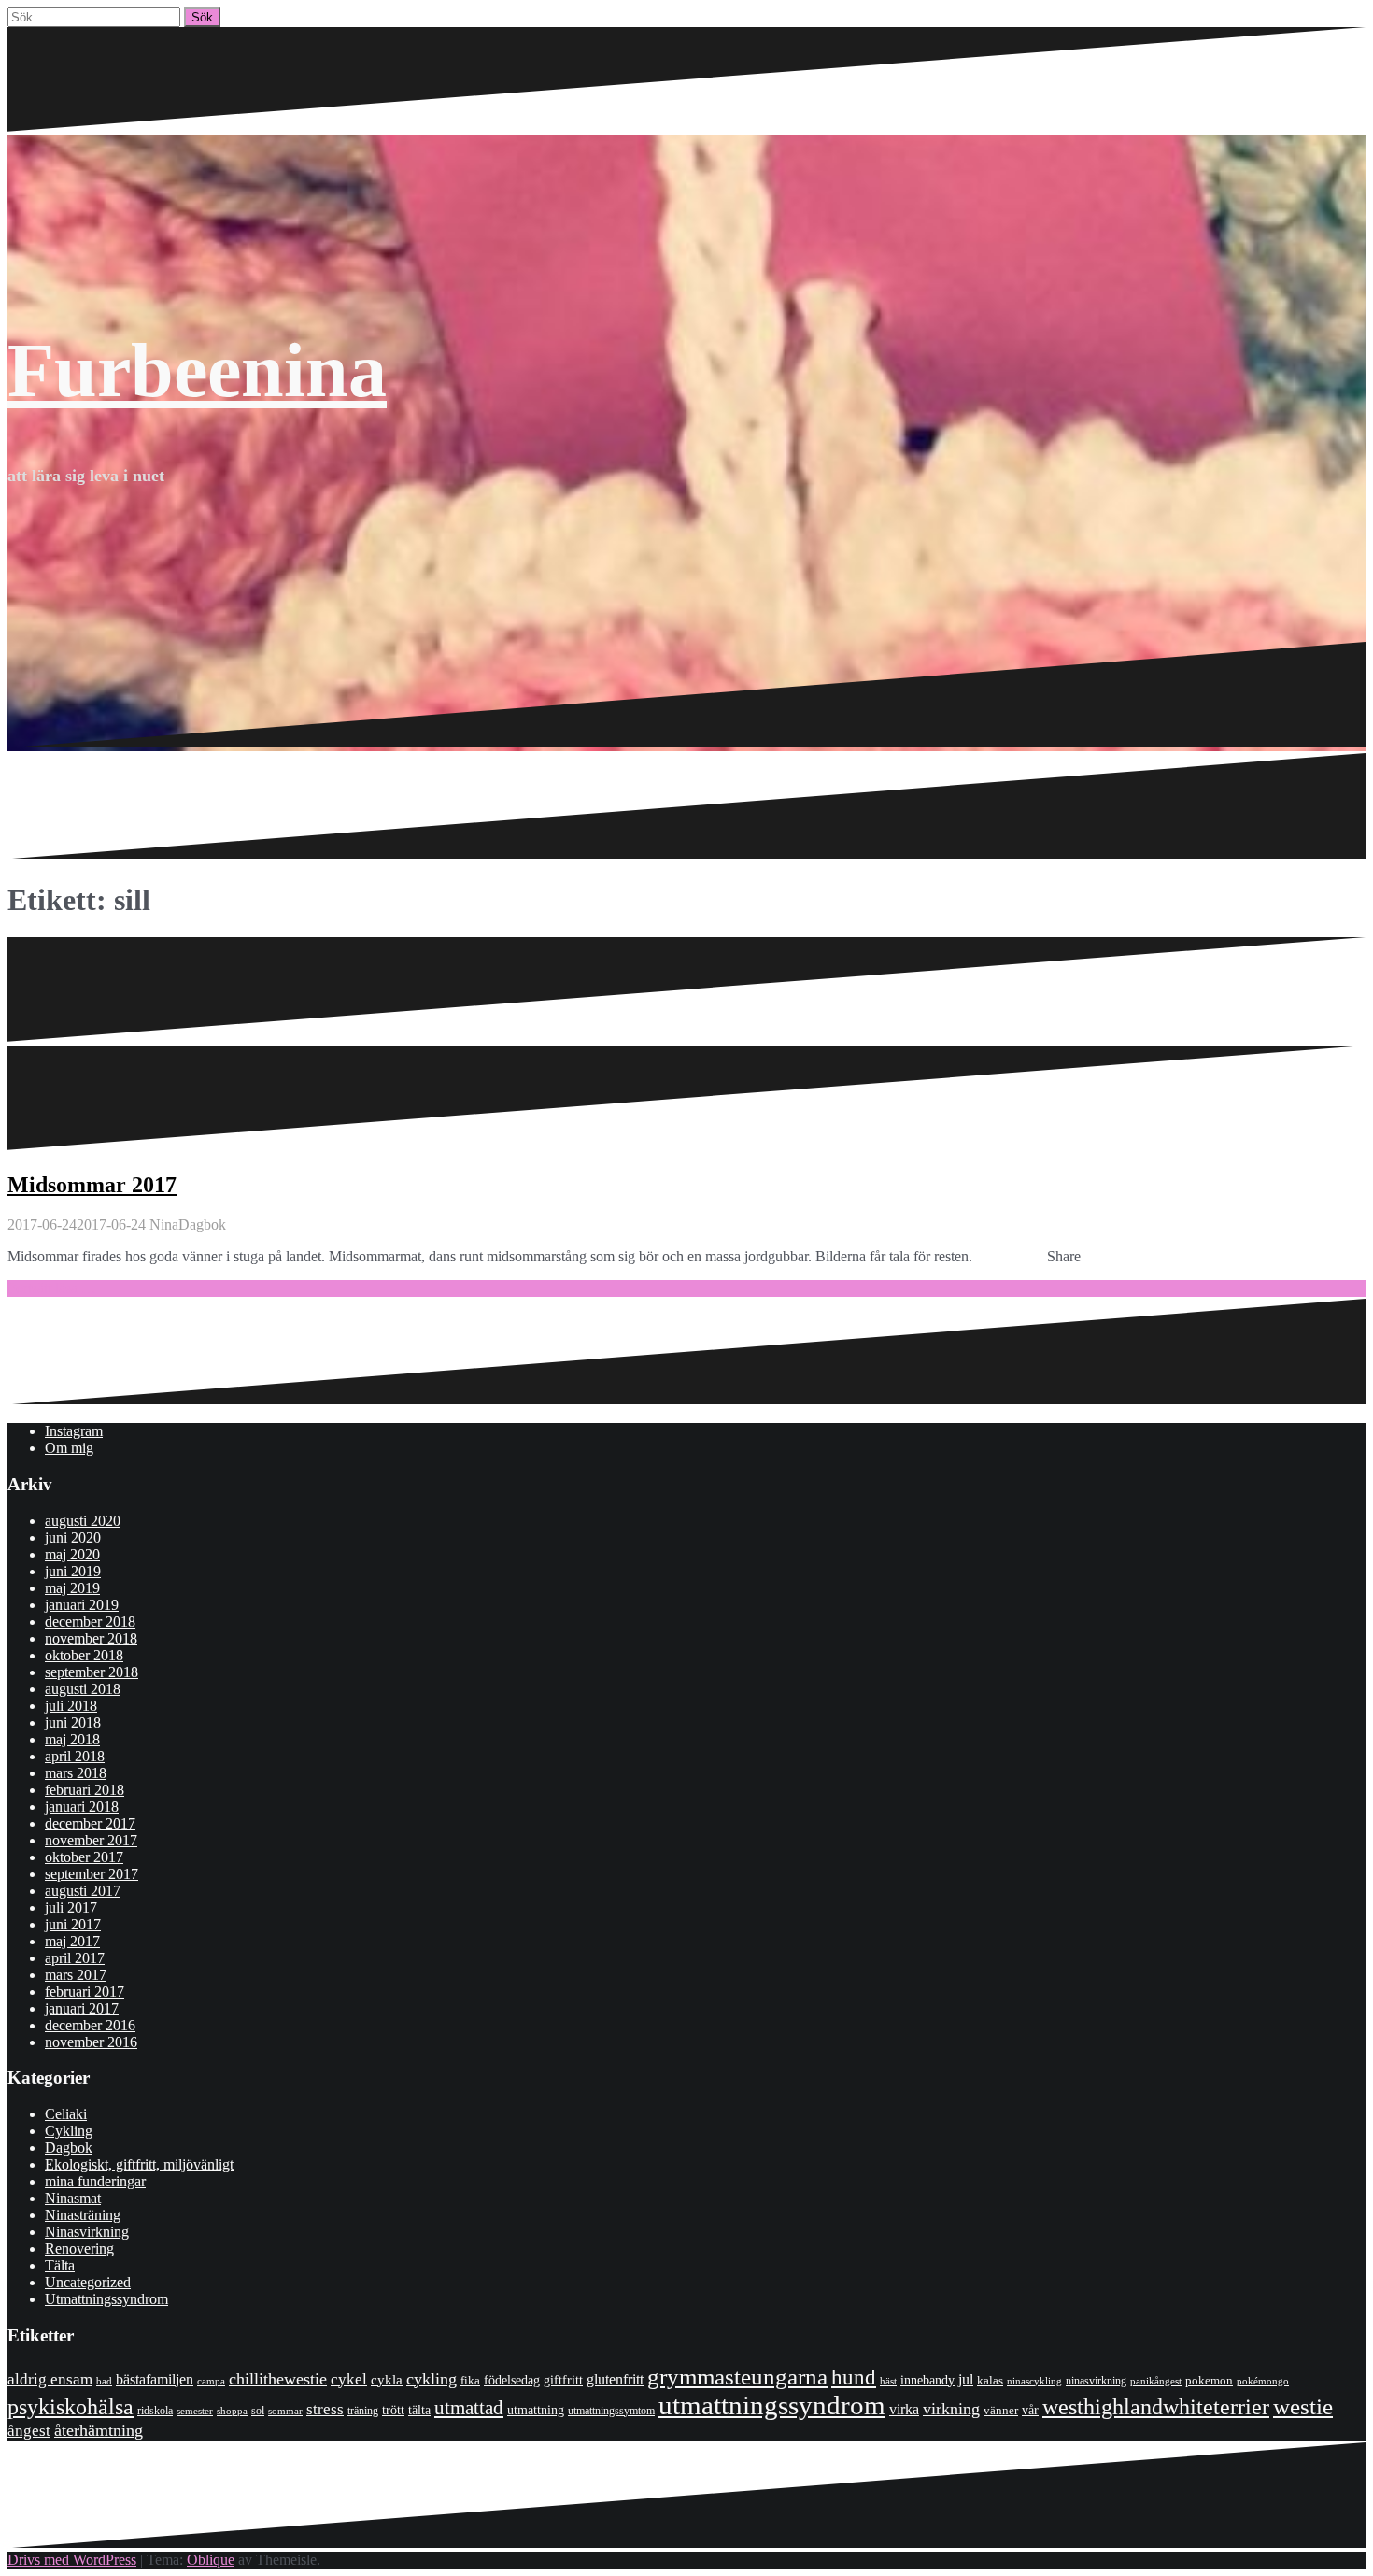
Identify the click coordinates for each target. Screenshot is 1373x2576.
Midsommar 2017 (92, 1185)
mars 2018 (76, 1773)
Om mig (69, 1448)
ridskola (155, 2411)
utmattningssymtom (611, 2411)
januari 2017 (82, 2008)
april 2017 (75, 1958)
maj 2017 (72, 1941)
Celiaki (66, 2114)
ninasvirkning (1096, 2381)
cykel (349, 2379)
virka (904, 2409)
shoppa (232, 2411)
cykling (432, 2379)
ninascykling (1034, 2381)
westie (1303, 2406)
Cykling (69, 2131)
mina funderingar (95, 2181)
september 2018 (92, 1672)
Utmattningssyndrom (106, 2299)
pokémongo (1263, 2381)
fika (470, 2380)
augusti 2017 (83, 1891)
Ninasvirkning (87, 2232)
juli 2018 (71, 1706)
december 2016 (90, 2025)
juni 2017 (73, 1924)
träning (363, 2411)
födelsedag (512, 2380)
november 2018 (91, 1638)
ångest (29, 2431)
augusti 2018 (83, 1689)
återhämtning (99, 2430)
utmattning (536, 2410)
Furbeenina (197, 370)
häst (888, 2381)
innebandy (927, 2380)
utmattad (469, 2408)
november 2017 (91, 1840)
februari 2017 (85, 1992)
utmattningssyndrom (772, 2405)
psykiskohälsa (71, 2407)
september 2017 (92, 1874)
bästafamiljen (155, 2379)
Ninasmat (73, 2198)
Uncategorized (88, 2282)
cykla (387, 2379)
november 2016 (91, 2042)
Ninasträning (83, 2215)
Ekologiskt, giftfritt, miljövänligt (139, 2164)
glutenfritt (615, 2379)
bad (104, 2381)
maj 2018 (72, 1739)
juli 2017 (71, 1907)
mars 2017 (76, 1975)
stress (325, 2409)
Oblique (211, 2560)
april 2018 (75, 1756)
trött (393, 2410)
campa (211, 2381)
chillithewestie (278, 2379)
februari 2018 (85, 1790)
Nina (164, 1224)
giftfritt (563, 2380)
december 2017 (90, 1823)
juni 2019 (73, 1571)
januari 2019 (82, 1605)
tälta (419, 2410)
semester (195, 2411)
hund (854, 2377)
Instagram (74, 1431)
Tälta (60, 2265)
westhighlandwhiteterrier (1156, 2406)
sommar (285, 2411)
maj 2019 (72, 1588)
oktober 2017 (84, 1857)
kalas (990, 2380)
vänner (1001, 2410)
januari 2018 (82, 1807)
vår (1030, 2410)
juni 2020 (73, 1537)
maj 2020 (72, 1554)
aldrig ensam (50, 2379)
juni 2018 (73, 1722)
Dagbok (202, 1224)
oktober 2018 (84, 1655)
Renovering (79, 2249)
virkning (951, 2409)
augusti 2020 (83, 1521)
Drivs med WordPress (72, 2560)
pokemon (1209, 2380)
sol (258, 2411)
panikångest (1156, 2381)
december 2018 (90, 1622)
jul (966, 2379)
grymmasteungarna (737, 2377)
